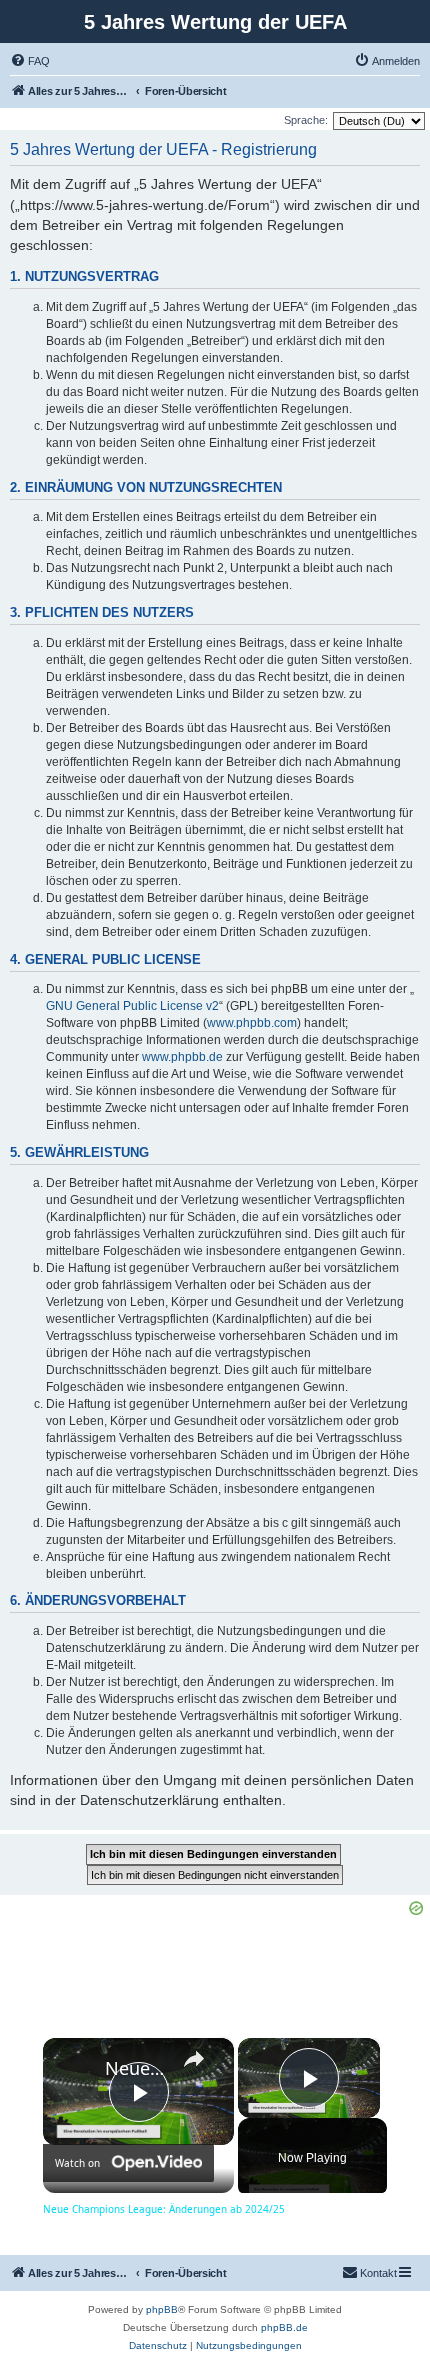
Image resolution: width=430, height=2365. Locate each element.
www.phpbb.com (252, 1023)
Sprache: (306, 120)
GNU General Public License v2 (132, 1006)
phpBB (162, 2309)
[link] (75, 2070)
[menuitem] (30, 61)
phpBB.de (284, 2327)
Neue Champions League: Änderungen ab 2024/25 (135, 2068)
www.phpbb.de (182, 1057)
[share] (194, 2059)
